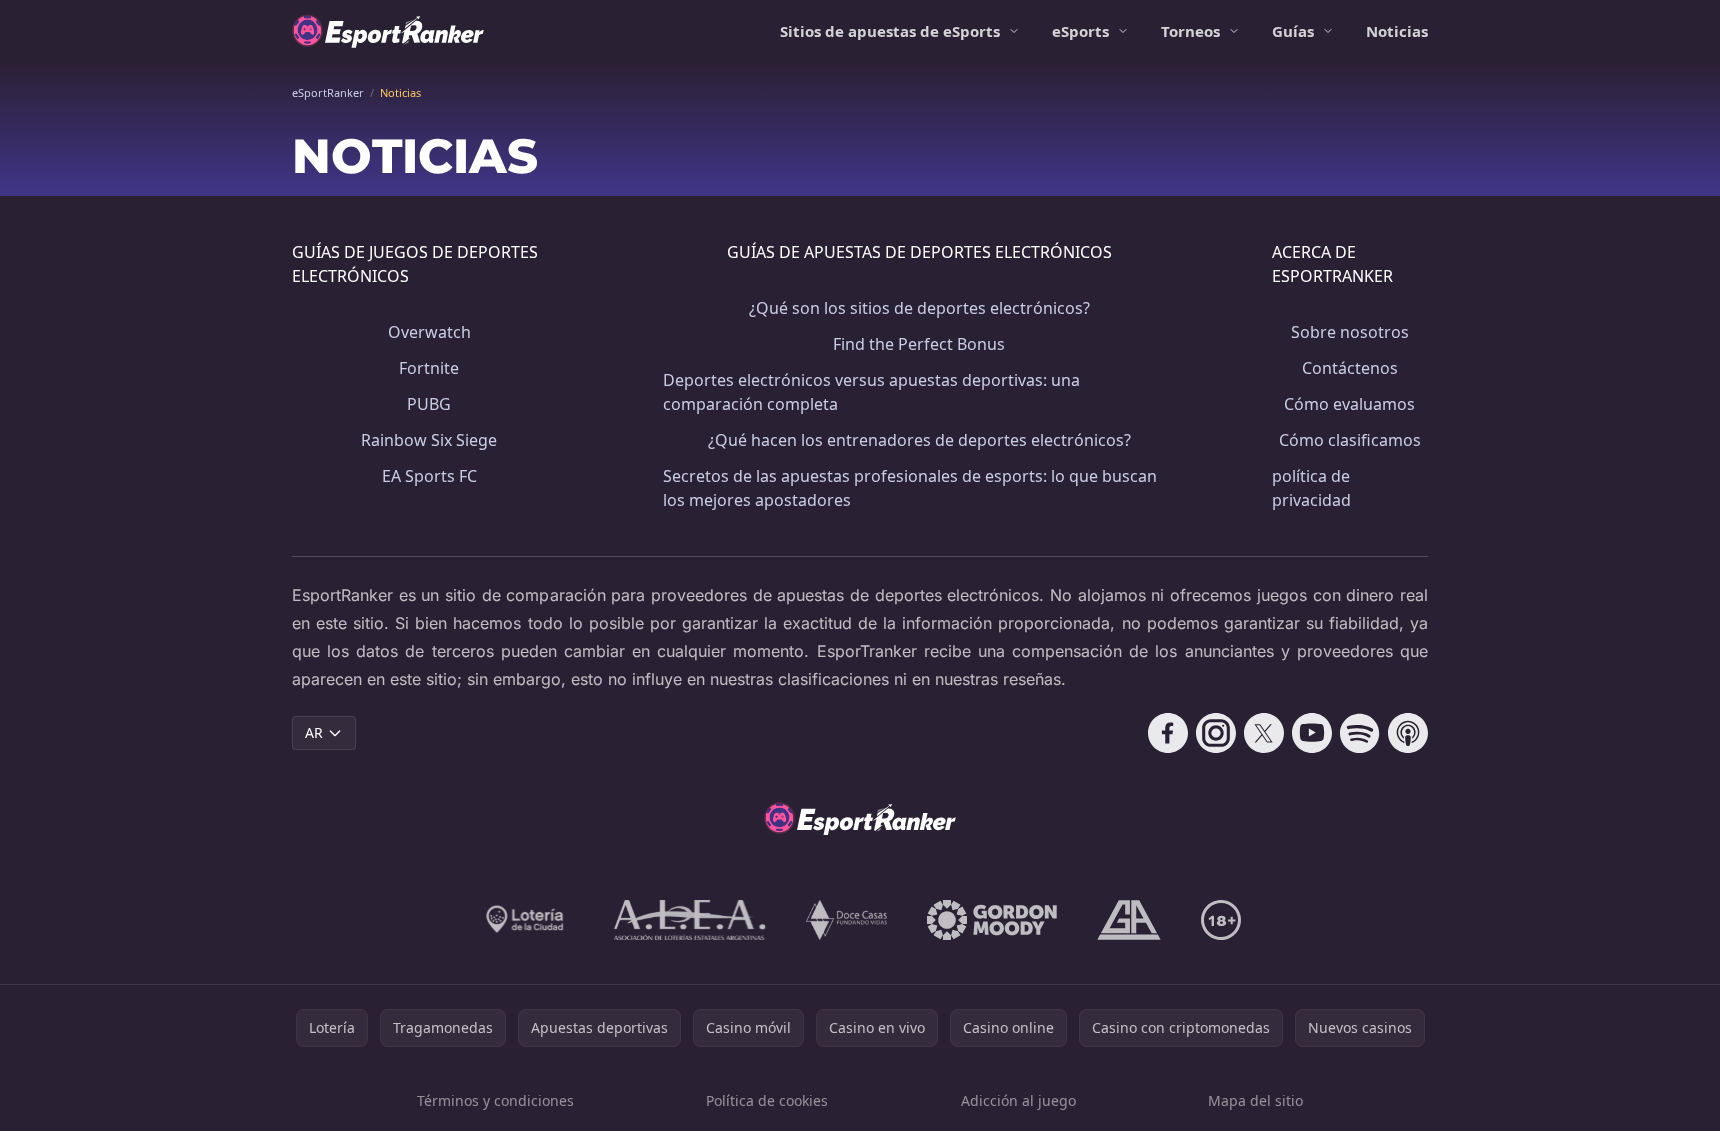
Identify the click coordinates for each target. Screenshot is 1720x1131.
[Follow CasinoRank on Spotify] (1360, 733)
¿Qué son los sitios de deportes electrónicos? (919, 308)
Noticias (1397, 31)
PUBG (429, 404)
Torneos (1190, 31)
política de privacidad (1311, 488)
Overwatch (429, 332)
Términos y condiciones (495, 1100)
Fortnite (429, 368)
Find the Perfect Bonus (919, 344)
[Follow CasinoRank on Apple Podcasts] (1408, 733)
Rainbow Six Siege (429, 440)
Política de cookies (767, 1100)
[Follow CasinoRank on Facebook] (1168, 733)
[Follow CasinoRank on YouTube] (1312, 733)
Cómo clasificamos (1350, 440)
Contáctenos (1350, 368)
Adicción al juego (1018, 1100)
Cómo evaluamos (1349, 404)
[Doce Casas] (846, 920)
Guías (1293, 31)
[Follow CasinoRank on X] (1264, 733)
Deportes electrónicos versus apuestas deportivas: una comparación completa (871, 392)
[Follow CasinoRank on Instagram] (1216, 733)
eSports (1080, 31)
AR (314, 732)
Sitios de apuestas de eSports (890, 31)
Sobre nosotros (1350, 332)
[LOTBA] (526, 920)
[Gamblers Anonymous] (1129, 920)
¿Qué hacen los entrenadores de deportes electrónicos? (919, 440)
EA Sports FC (429, 476)
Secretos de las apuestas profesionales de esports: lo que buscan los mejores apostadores (910, 488)
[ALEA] (690, 920)
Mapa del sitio (1255, 1100)
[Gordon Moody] (992, 920)
